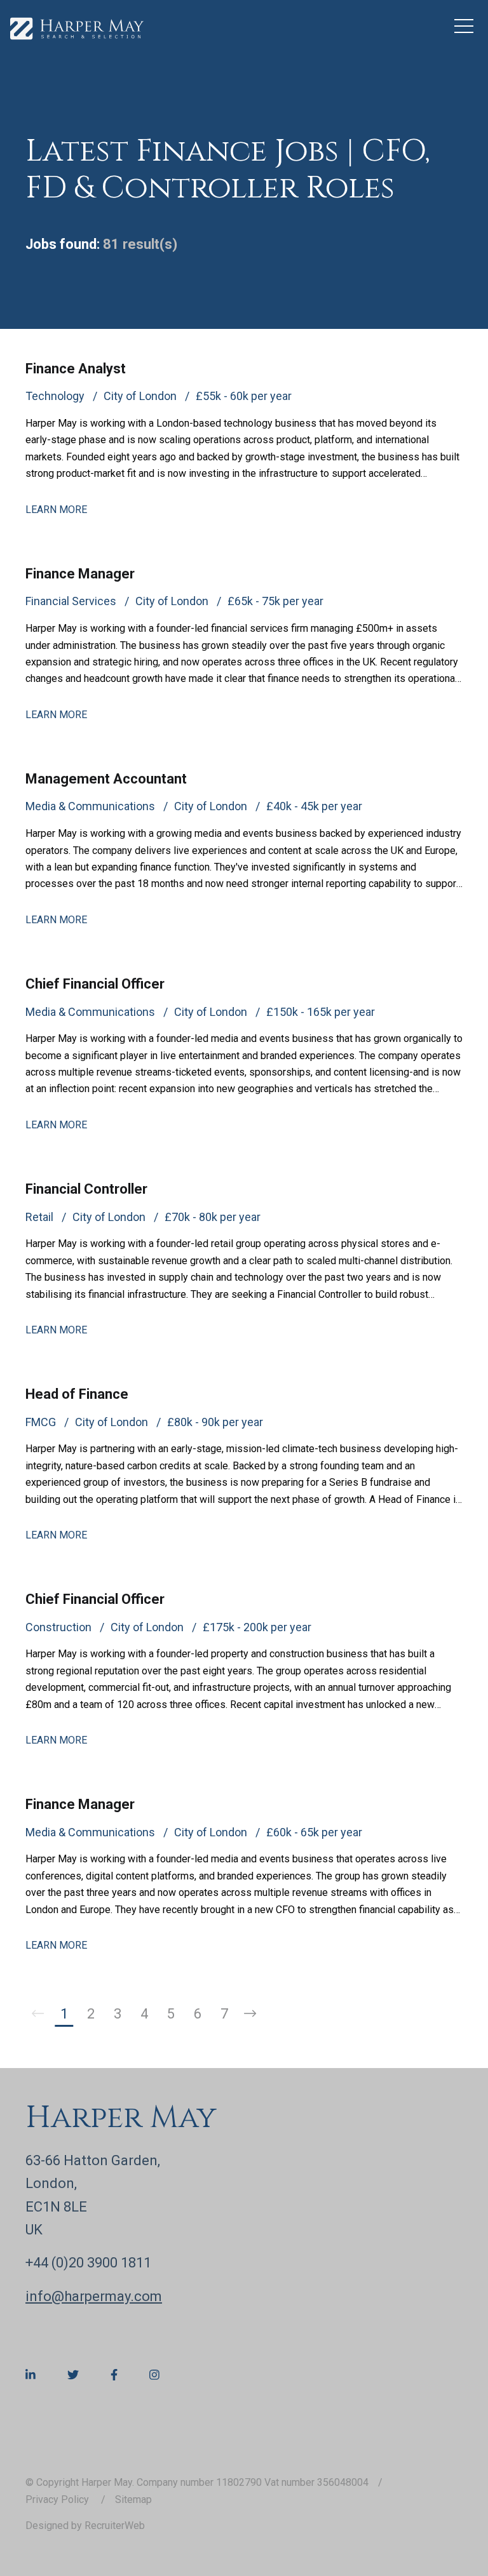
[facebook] (114, 2375)
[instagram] (154, 2375)
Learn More (56, 510)
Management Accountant (106, 779)
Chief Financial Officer (95, 984)
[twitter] (73, 2375)
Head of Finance (77, 1394)
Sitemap (133, 2499)
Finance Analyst (76, 369)
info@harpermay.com (94, 2296)
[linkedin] (30, 2375)
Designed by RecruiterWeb (85, 2526)
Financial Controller (86, 1189)
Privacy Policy (58, 2499)
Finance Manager (80, 574)
